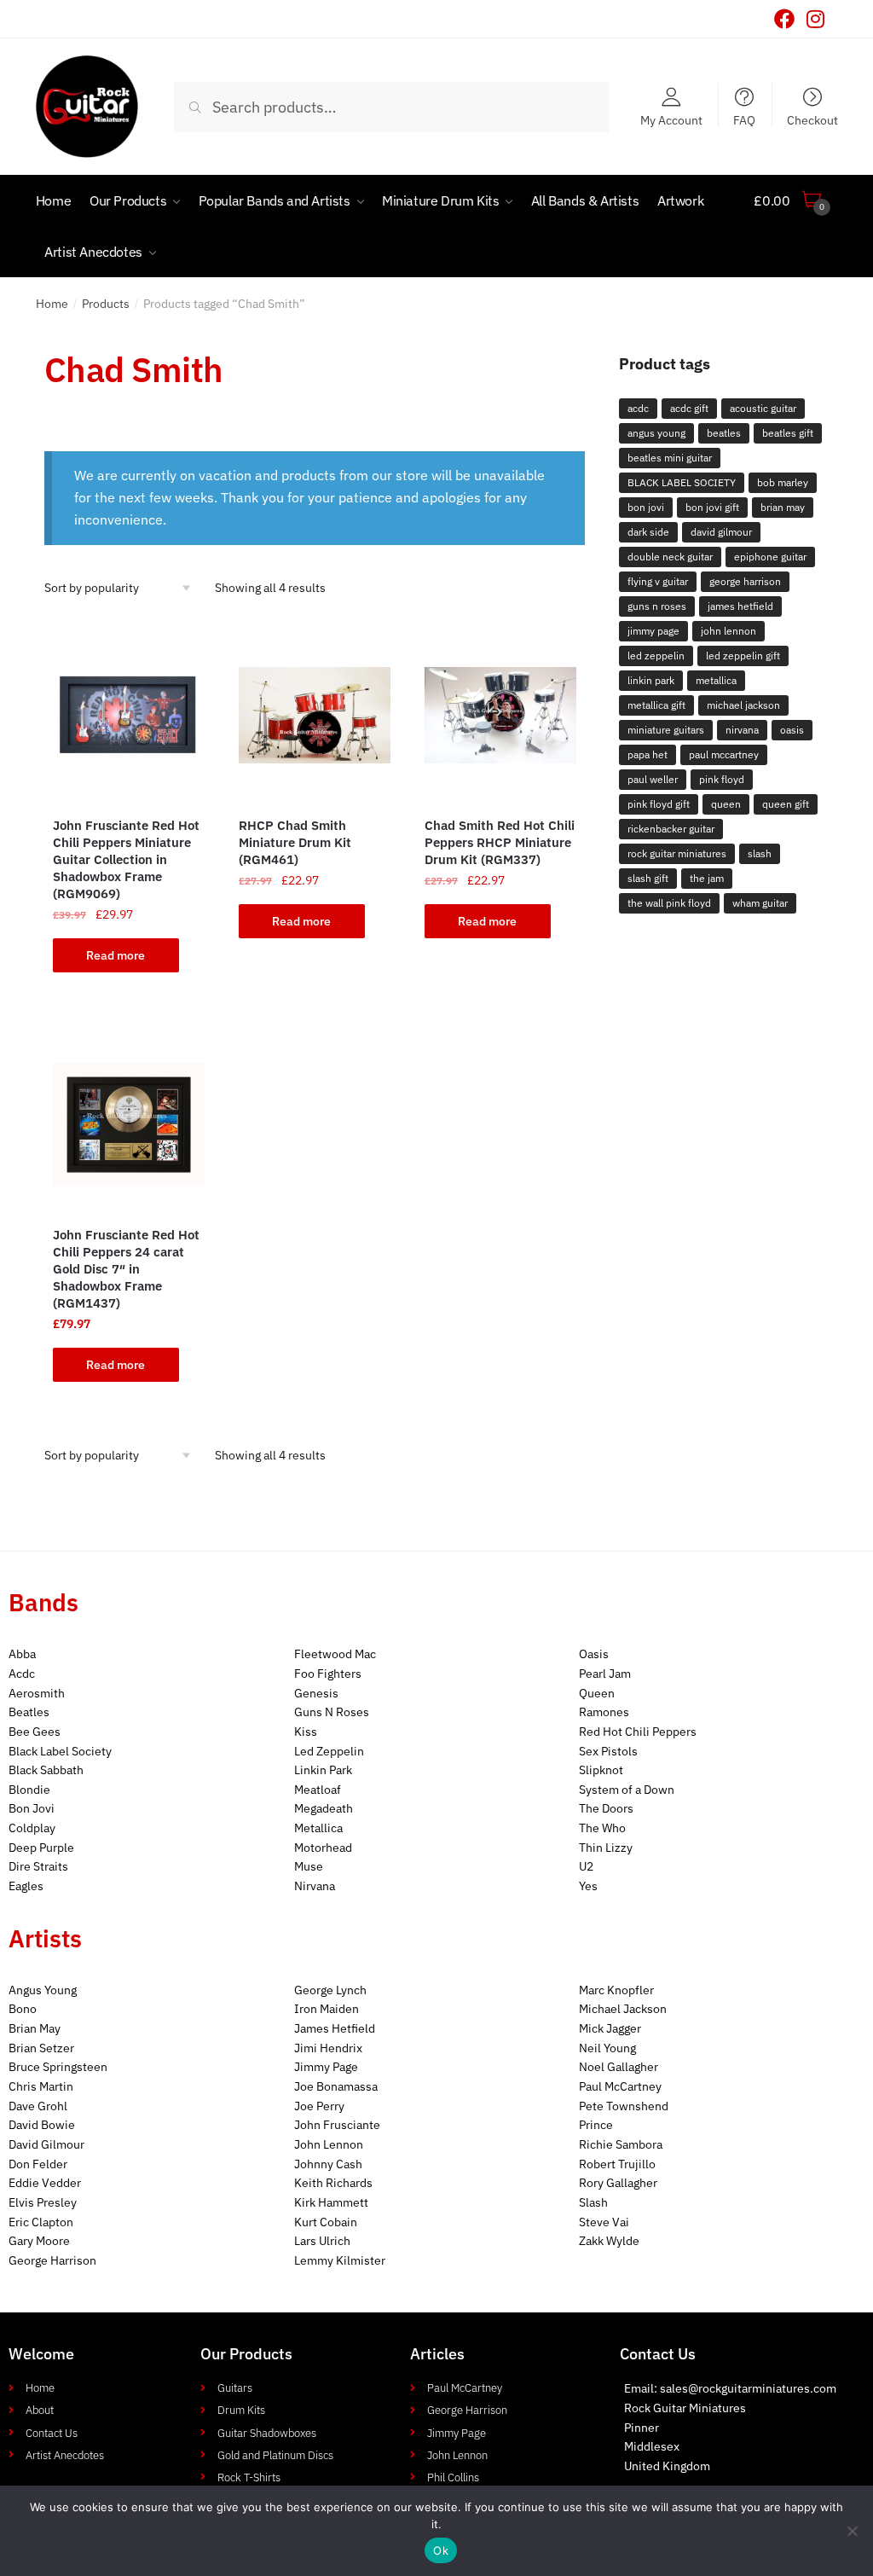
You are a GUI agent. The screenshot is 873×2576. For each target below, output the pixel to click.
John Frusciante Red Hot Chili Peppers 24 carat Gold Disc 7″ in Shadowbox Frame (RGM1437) (126, 1269)
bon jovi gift (712, 507)
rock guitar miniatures (677, 853)
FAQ (744, 119)
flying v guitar (658, 581)
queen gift (786, 804)
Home (52, 304)
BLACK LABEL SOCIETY (682, 482)
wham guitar (760, 903)
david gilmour (721, 532)
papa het (648, 754)
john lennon (728, 631)
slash (760, 853)
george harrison (745, 581)
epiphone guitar (770, 557)
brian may (783, 507)
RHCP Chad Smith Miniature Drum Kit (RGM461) (295, 842)
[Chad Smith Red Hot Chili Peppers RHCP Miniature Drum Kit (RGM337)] (500, 716)
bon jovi (646, 507)
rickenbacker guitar (671, 829)
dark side (648, 532)
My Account (671, 119)
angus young (656, 433)
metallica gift (656, 705)
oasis (792, 730)
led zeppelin (656, 656)
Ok (441, 2550)
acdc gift (689, 408)
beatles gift (788, 433)
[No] (852, 2531)
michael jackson (743, 705)
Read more (116, 955)
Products (106, 304)
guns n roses (657, 606)
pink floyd (722, 779)
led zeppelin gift (743, 656)
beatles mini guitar (670, 458)
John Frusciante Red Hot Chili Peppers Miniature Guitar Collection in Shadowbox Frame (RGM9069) (126, 859)
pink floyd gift (659, 804)
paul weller (653, 779)
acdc (638, 408)
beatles (724, 433)
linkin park (651, 680)
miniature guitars (666, 730)
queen (726, 804)
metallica (716, 680)
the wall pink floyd (669, 903)
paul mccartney (724, 754)
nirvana (742, 730)
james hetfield (740, 606)
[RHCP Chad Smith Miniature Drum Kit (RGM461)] (315, 716)
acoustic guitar (763, 408)
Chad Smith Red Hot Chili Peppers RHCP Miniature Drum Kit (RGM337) (500, 842)
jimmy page (653, 631)
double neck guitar (670, 557)
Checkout (812, 119)
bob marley (783, 482)
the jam (707, 878)
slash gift (648, 878)
